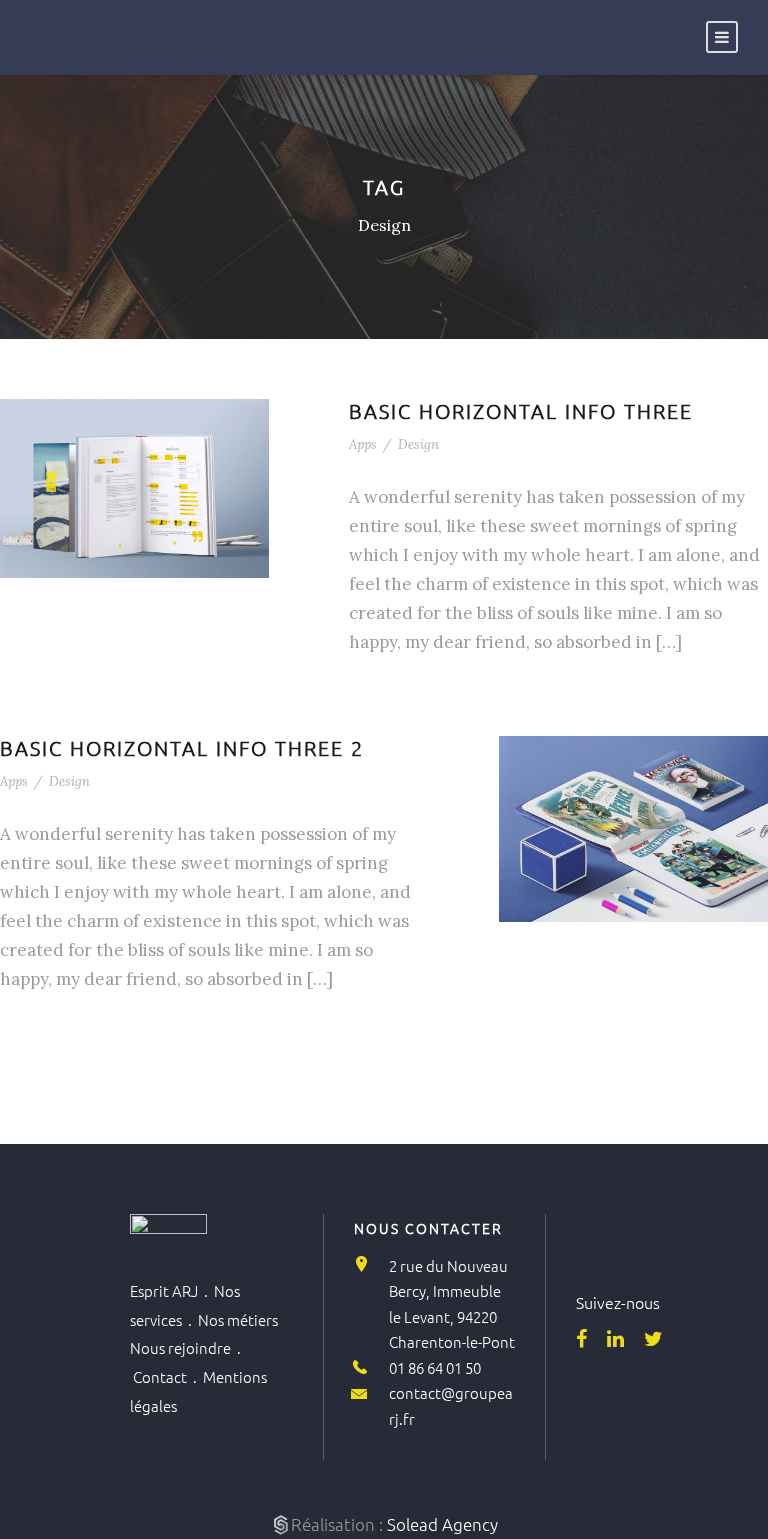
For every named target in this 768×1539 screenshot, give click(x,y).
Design (418, 444)
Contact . (168, 1376)
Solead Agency (442, 1524)
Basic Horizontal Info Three (521, 411)
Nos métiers (238, 1319)
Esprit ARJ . (172, 1290)
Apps (363, 444)
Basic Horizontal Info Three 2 (182, 748)
